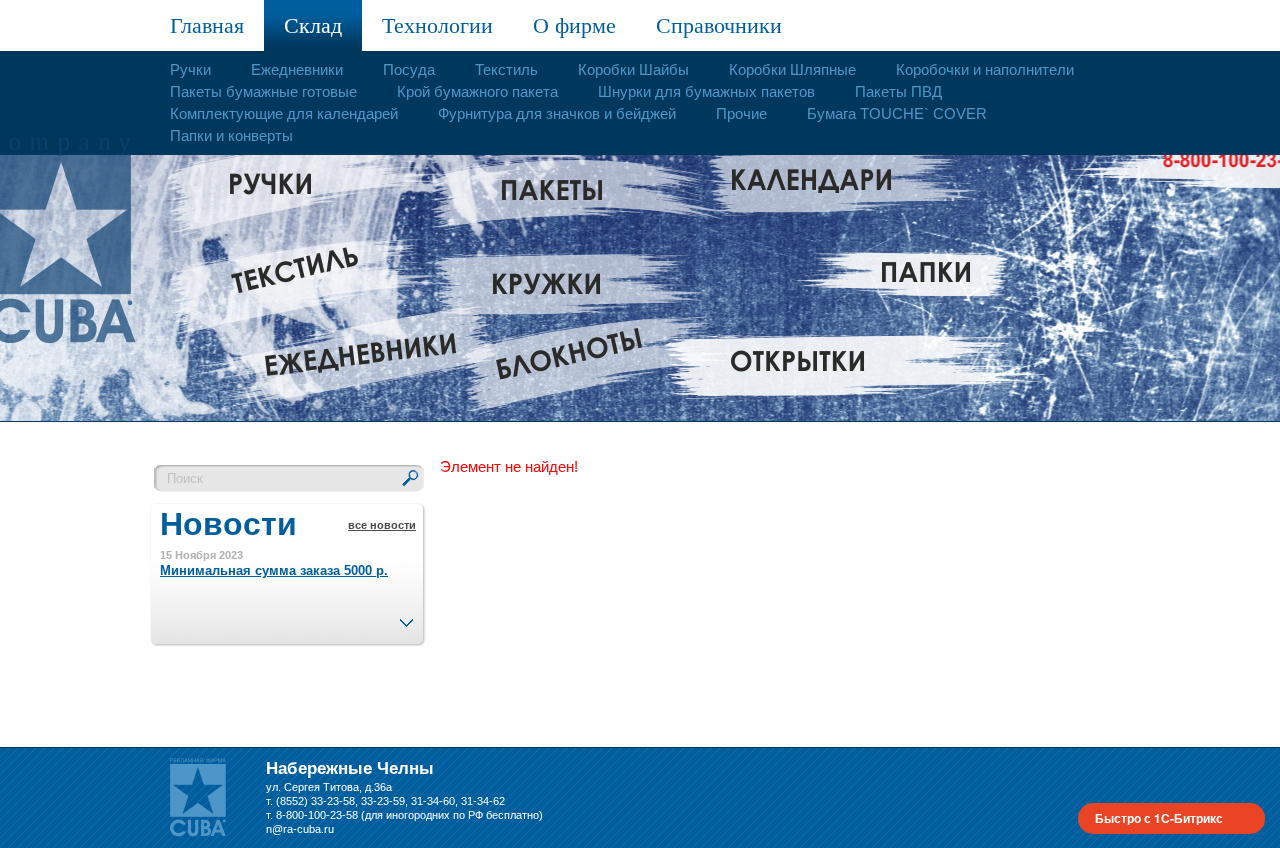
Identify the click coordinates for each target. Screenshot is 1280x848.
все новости (382, 525)
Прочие (741, 113)
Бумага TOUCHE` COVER (897, 113)
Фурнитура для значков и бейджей (557, 113)
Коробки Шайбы (633, 69)
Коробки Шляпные (792, 69)
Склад (313, 25)
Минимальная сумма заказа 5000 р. (274, 570)
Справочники (719, 25)
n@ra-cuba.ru (300, 829)
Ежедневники (297, 69)
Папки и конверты (231, 135)
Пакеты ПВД (898, 91)
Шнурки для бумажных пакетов (706, 91)
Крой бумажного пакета (477, 91)
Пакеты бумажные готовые (263, 91)
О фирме (574, 25)
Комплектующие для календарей (284, 113)
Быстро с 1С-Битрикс (1159, 818)
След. (406, 617)
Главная (207, 25)
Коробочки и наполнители (985, 69)
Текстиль (506, 69)
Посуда (409, 69)
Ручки (190, 69)
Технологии (437, 25)
